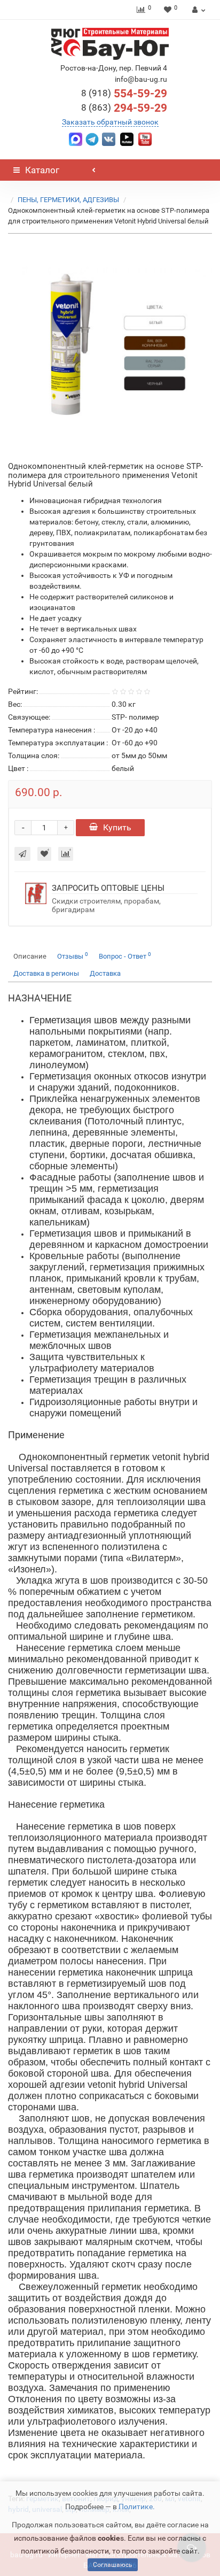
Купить (117, 827)
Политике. (137, 2506)
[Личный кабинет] (197, 10)
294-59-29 (124, 108)
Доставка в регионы (46, 973)
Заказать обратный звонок (110, 122)
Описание (30, 956)
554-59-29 (124, 94)
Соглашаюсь (113, 2565)
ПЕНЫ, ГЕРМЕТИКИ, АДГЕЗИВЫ (68, 200)
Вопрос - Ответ (125, 956)
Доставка (105, 973)
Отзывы (73, 956)
